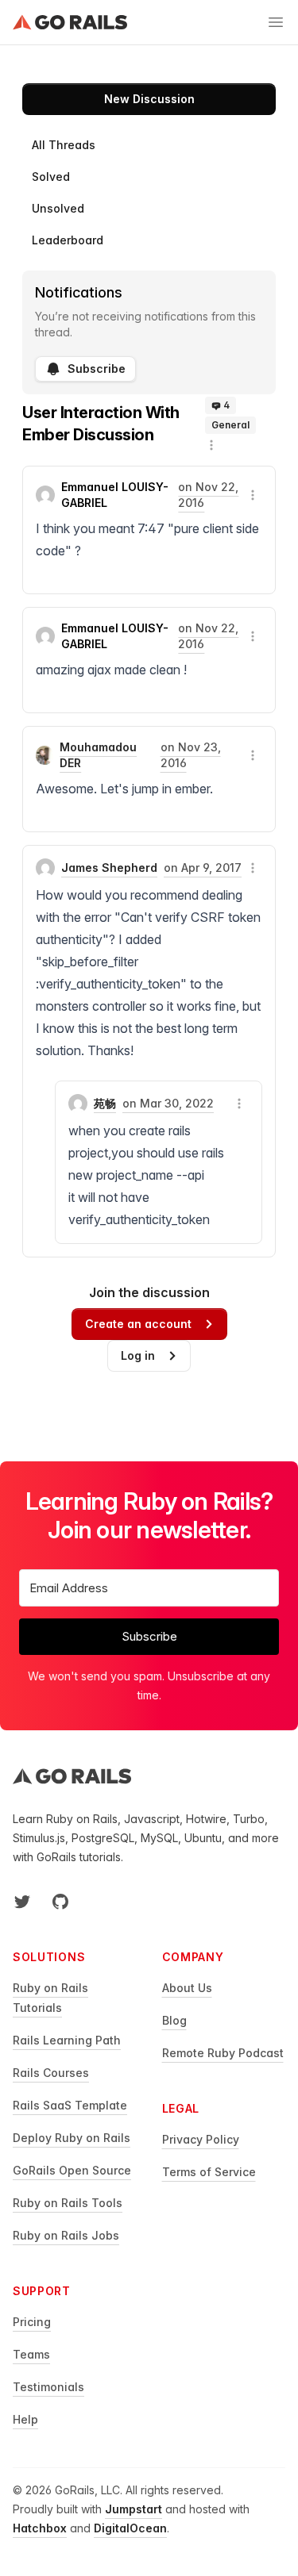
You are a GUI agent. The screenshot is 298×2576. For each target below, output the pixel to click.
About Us (187, 1988)
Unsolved (58, 208)
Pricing (32, 2322)
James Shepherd (109, 868)
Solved (51, 177)
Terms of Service (209, 2172)
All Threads (64, 145)
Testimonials (48, 2387)
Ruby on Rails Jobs (66, 2235)
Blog (174, 2020)
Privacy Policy (201, 2139)
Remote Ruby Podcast (223, 2053)
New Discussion (149, 99)
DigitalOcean (130, 2528)
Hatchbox (40, 2528)
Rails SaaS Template (70, 2105)
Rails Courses (51, 2073)
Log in (138, 1355)
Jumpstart (134, 2509)
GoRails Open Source (72, 2170)
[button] (211, 445)
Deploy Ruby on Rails (72, 2138)
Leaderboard (68, 240)
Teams (31, 2354)
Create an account (138, 1324)
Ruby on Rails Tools (68, 2203)
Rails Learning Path (67, 2040)
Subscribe (97, 369)
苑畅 (105, 1103)
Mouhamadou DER (98, 755)
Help (25, 2419)
